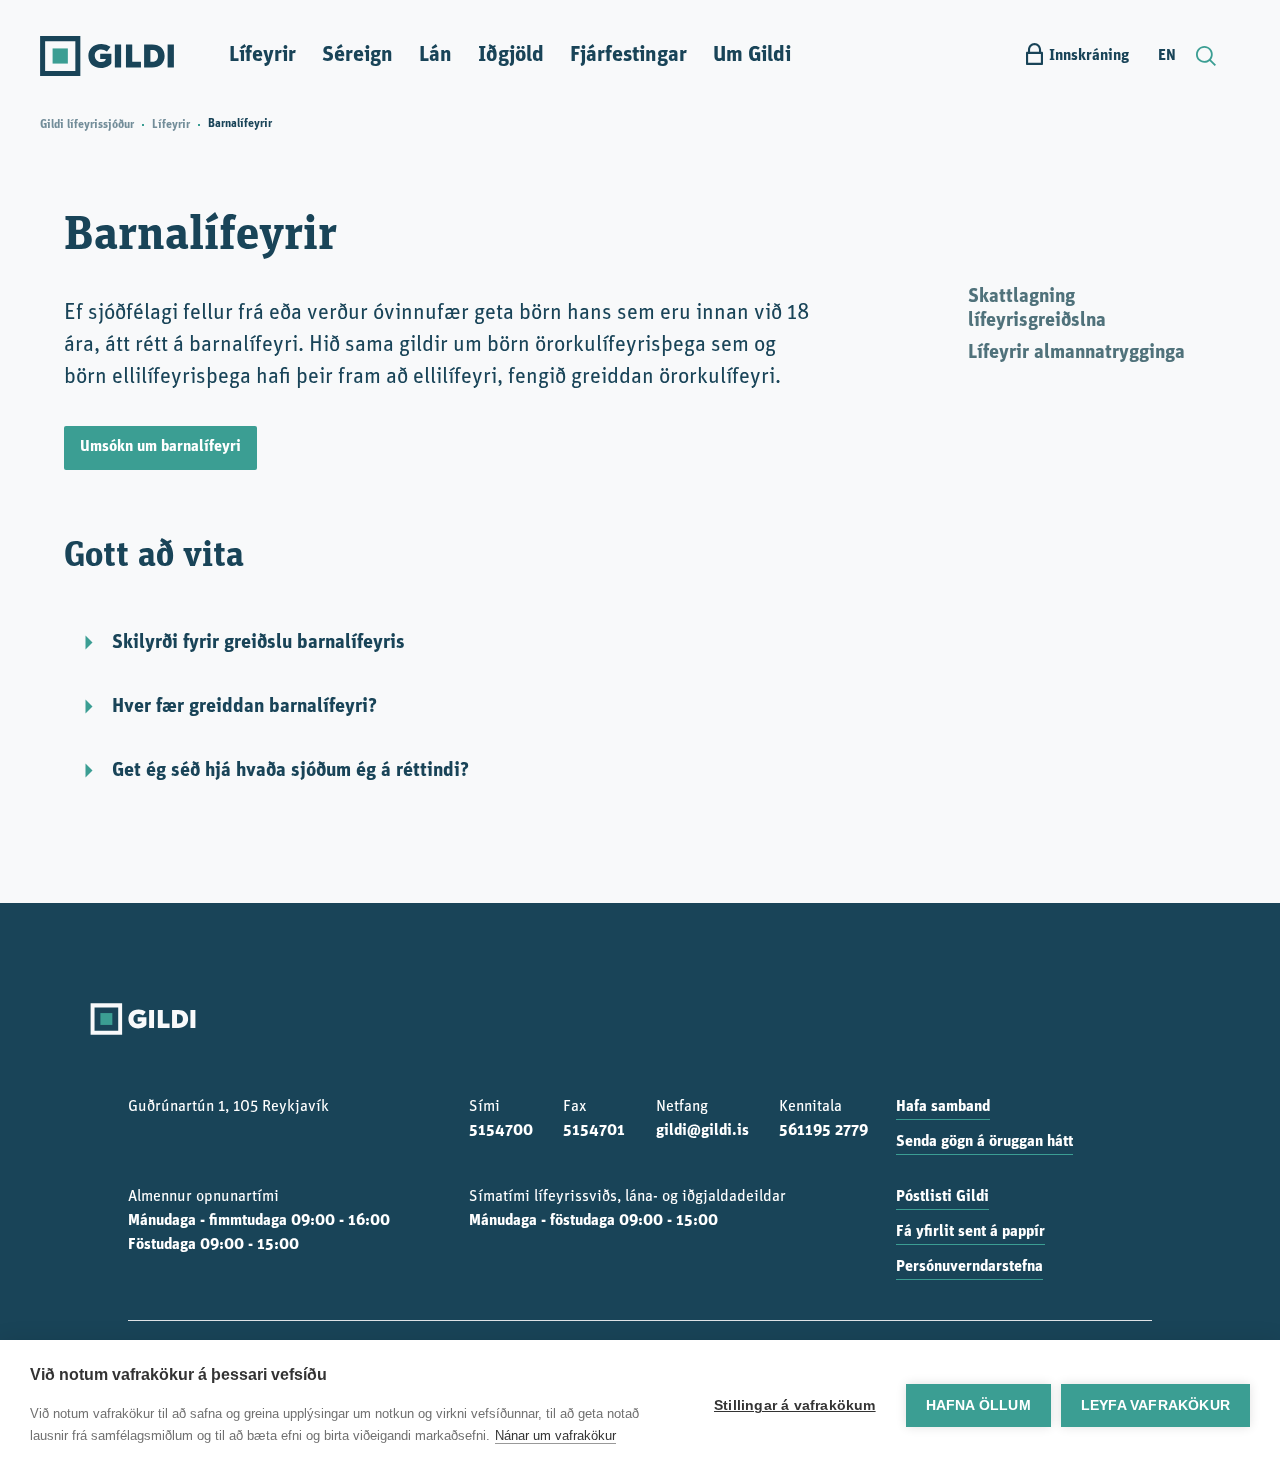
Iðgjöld (511, 55)
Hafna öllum (978, 1405)
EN (1167, 56)
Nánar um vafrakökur (555, 1435)
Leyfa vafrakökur (1155, 1405)
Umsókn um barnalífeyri (160, 447)
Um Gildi (752, 55)
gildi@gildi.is (702, 1131)
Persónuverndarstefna (969, 1267)
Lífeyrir (262, 55)
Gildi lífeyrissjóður (87, 125)
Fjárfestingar (628, 55)
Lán (435, 55)
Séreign (357, 55)
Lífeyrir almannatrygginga (1076, 353)
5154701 (594, 1131)
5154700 (501, 1131)
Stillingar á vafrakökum (795, 1405)
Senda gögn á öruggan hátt (984, 1142)
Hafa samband (943, 1107)
